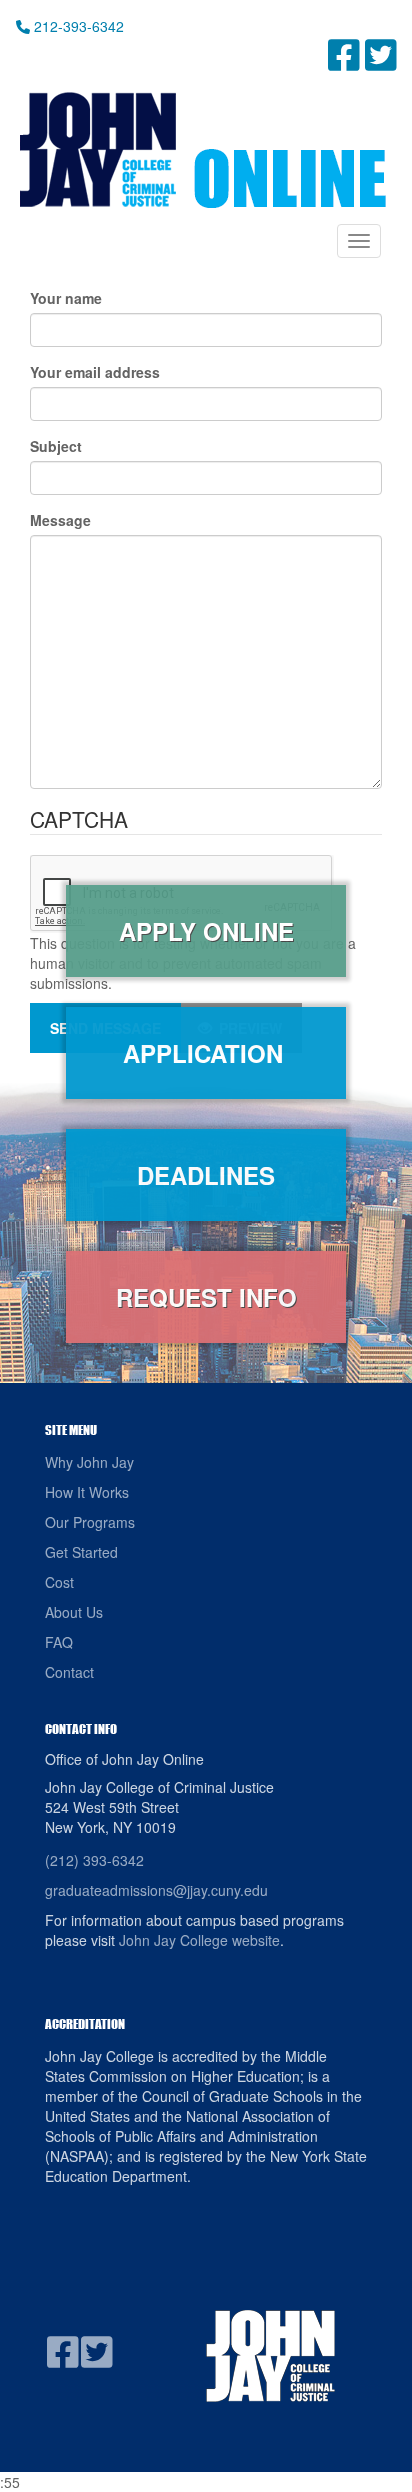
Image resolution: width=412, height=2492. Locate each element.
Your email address (95, 372)
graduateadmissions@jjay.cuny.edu (156, 1890)
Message (60, 520)
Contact (69, 1672)
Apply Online (206, 931)
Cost (59, 1582)
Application (206, 1053)
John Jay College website (199, 1940)
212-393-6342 (77, 26)
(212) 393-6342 (94, 1860)
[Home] (201, 149)
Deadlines (206, 1175)
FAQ (59, 1642)
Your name (66, 298)
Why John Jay (89, 1462)
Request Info (206, 1297)
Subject (56, 446)
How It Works (87, 1492)
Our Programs (90, 1522)
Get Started (81, 1552)
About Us (74, 1612)
